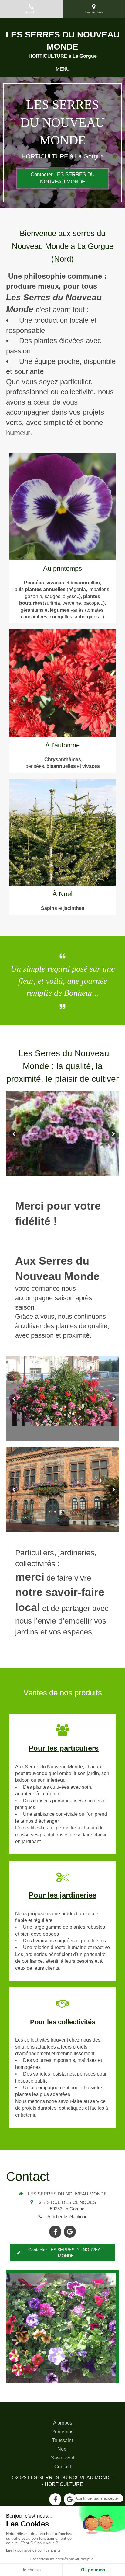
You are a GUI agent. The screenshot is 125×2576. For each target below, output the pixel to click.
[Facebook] (55, 2232)
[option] (62, 1134)
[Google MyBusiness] (70, 2232)
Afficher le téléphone (67, 2217)
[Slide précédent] (13, 1134)
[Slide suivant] (112, 1134)
